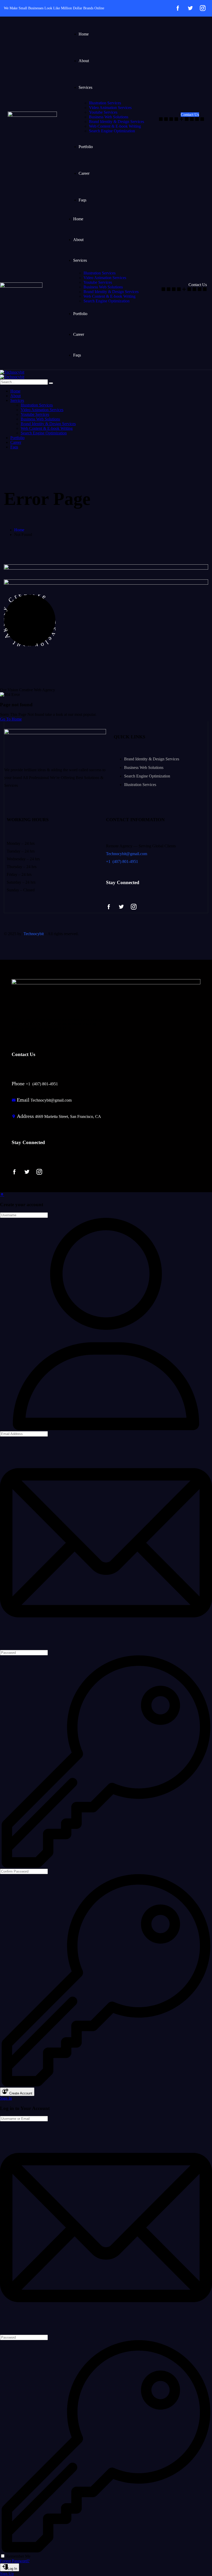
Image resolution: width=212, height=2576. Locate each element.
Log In (12, 2569)
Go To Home (11, 719)
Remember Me (18, 2556)
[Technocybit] (12, 372)
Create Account (20, 2093)
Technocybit (34, 934)
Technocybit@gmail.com (127, 854)
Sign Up (7, 2574)
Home (19, 530)
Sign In (6, 2098)
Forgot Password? (15, 2561)
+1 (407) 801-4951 (122, 861)
